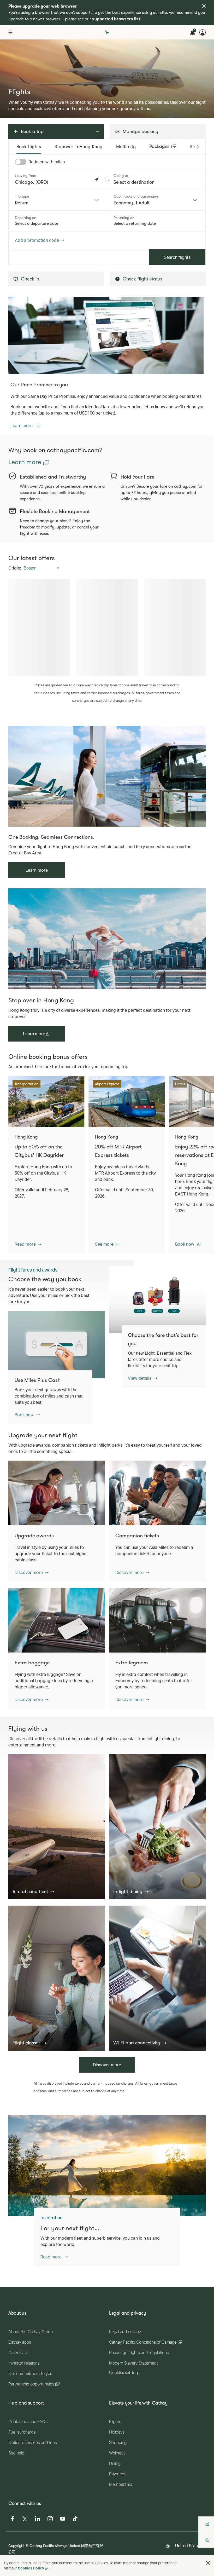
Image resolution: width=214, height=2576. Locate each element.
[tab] (29, 147)
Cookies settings (124, 2373)
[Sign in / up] (203, 32)
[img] (204, 6)
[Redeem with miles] (21, 162)
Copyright (16, 2546)
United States (188, 2546)
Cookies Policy (31, 2568)
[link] (106, 335)
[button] (107, 180)
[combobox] (58, 200)
